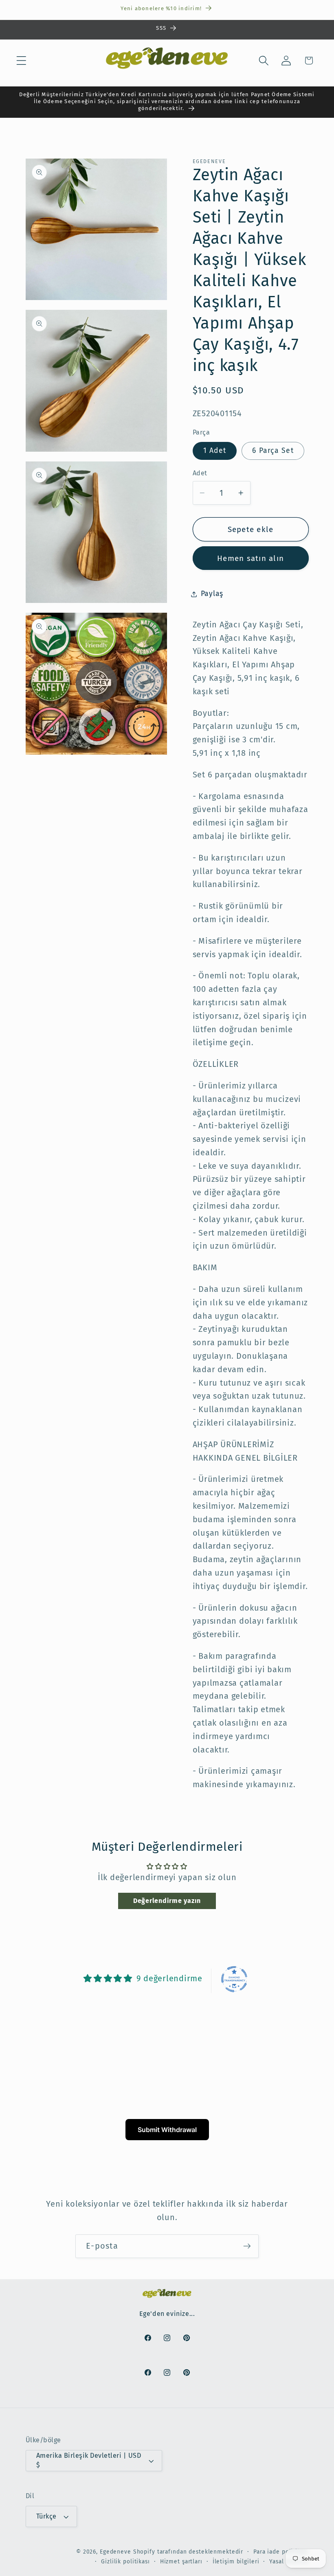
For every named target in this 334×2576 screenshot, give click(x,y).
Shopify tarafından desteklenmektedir (188, 2552)
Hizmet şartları (181, 2562)
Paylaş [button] (212, 594)
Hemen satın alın (250, 558)
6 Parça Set (273, 451)
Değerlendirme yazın (167, 1901)
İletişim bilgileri (236, 2562)
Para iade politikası (281, 2552)
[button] (21, 61)
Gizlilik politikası (125, 2562)
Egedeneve (115, 2552)
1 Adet (215, 451)
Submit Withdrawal (167, 2130)
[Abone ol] (247, 2246)
